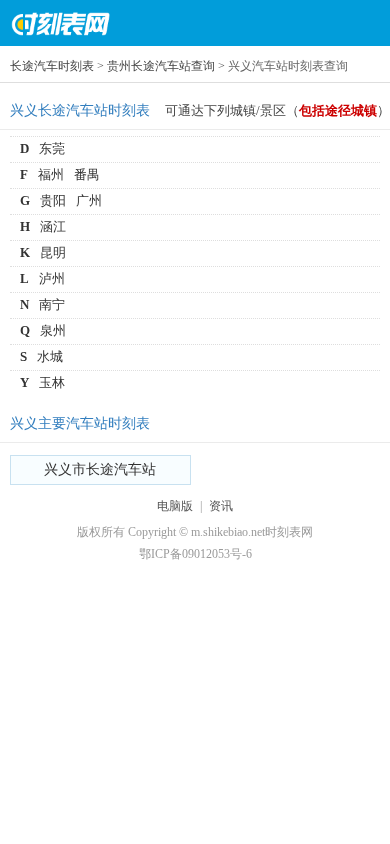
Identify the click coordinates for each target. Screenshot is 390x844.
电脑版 (175, 506)
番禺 (87, 174)
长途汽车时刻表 (52, 66)
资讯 (221, 506)
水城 (50, 356)
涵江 (53, 226)
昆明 (53, 252)
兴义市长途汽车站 (100, 469)
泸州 (52, 278)
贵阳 (53, 200)
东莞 (52, 148)
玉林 (52, 382)
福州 (51, 174)
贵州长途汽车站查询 (161, 66)
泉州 (53, 330)
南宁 (52, 304)
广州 (89, 200)
